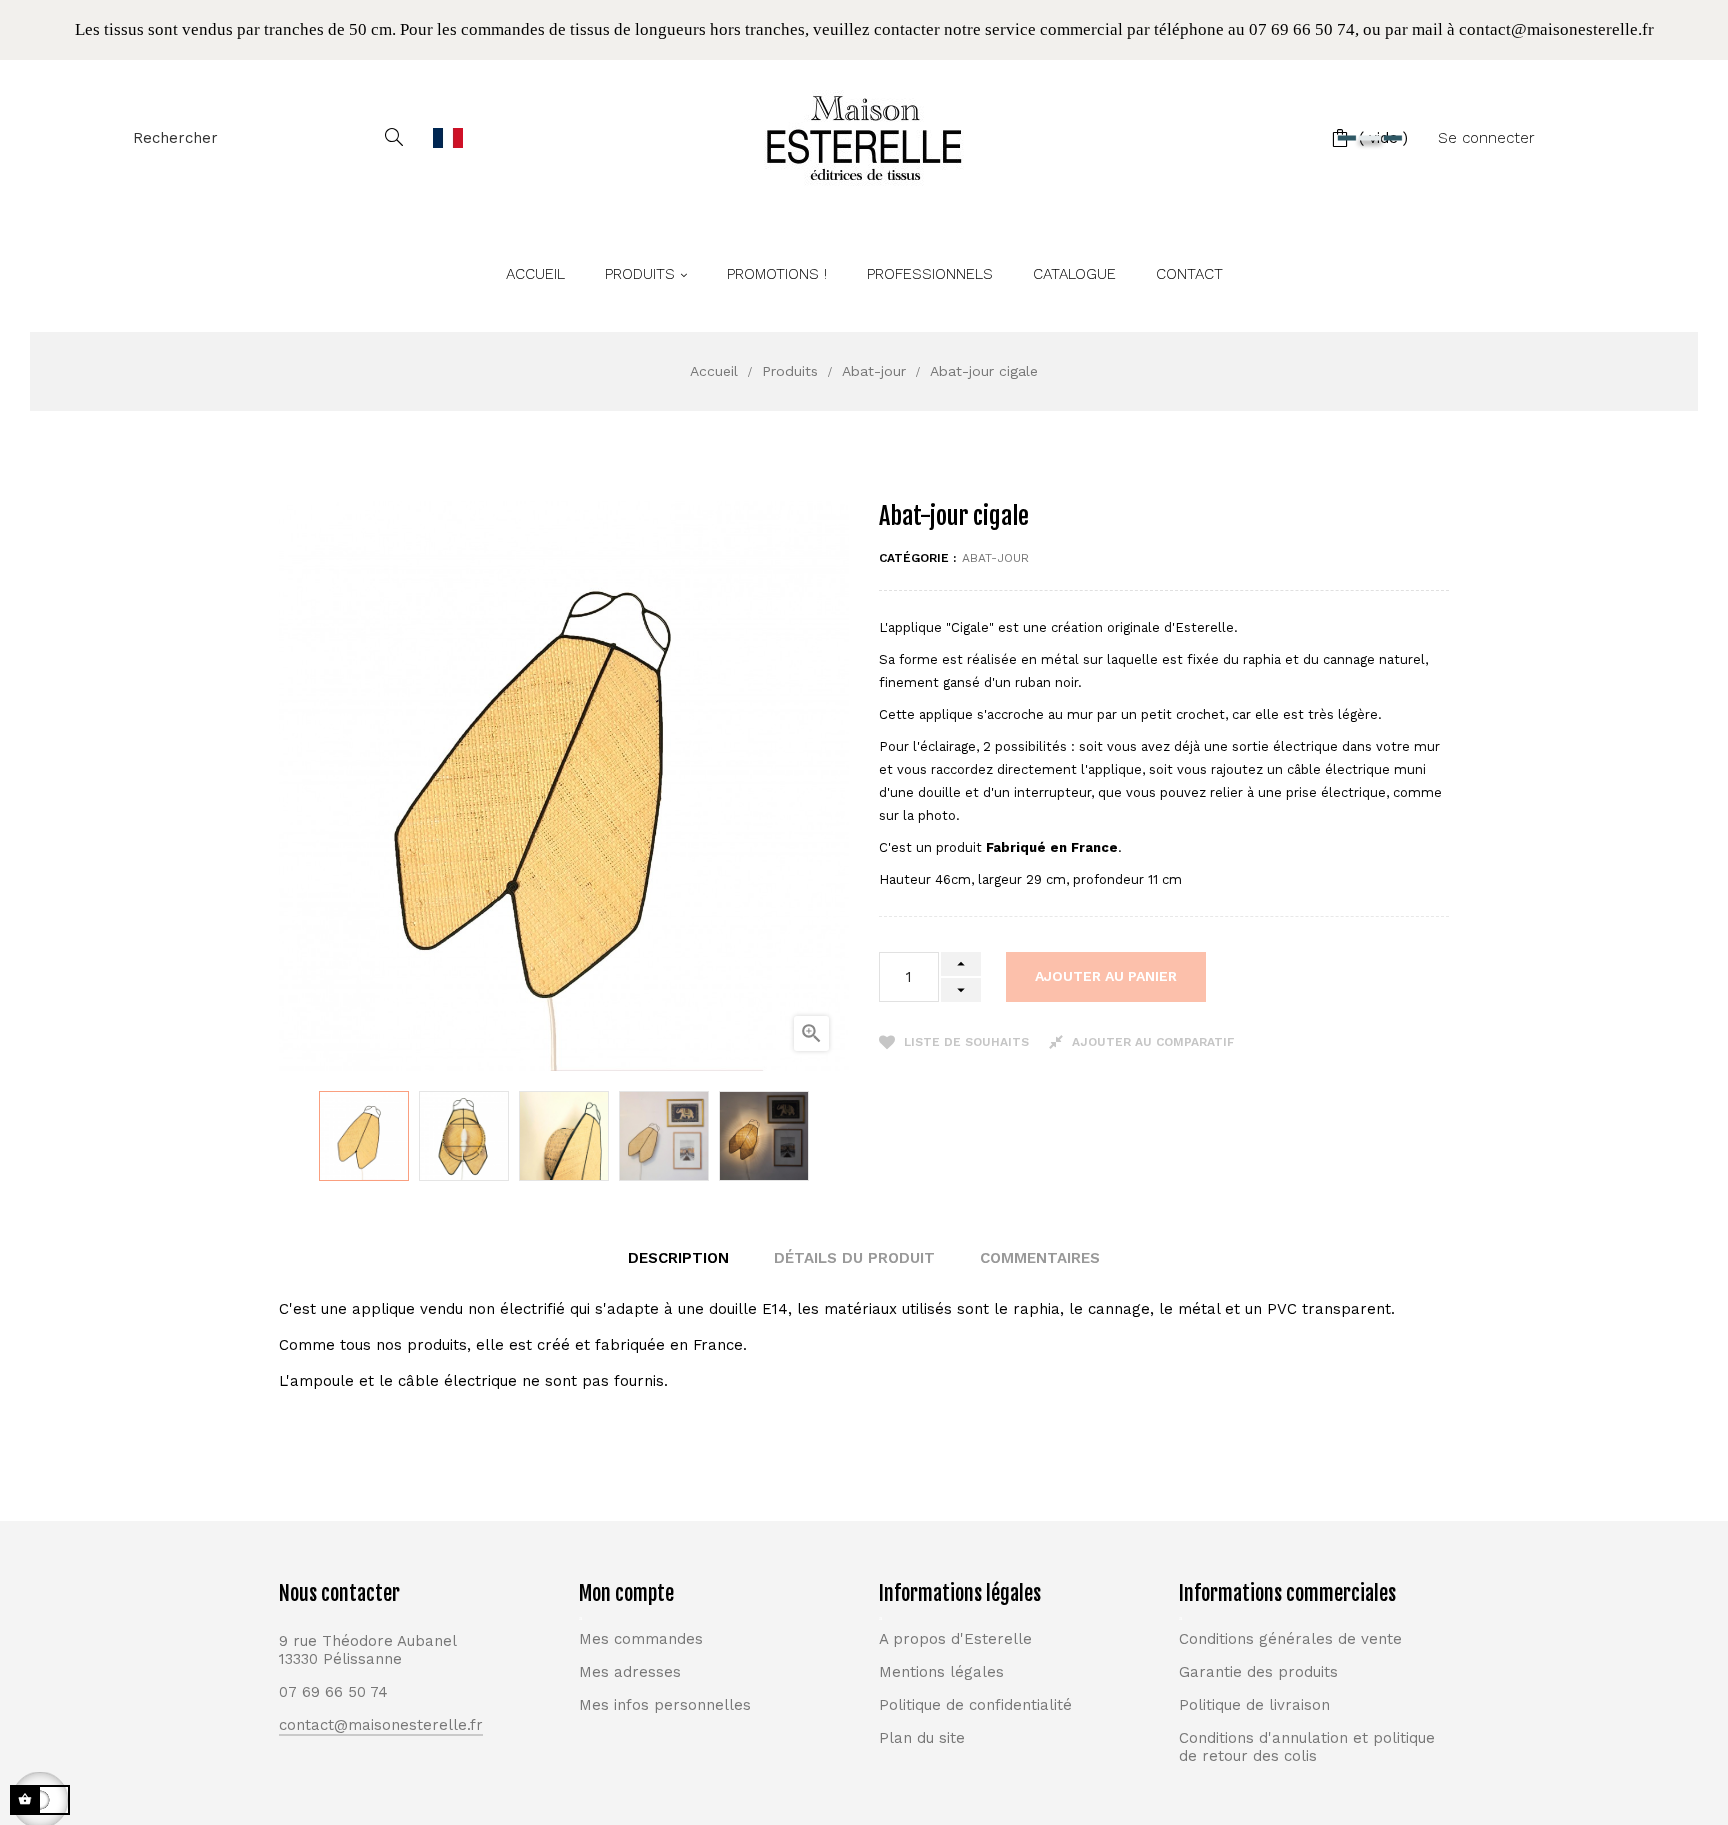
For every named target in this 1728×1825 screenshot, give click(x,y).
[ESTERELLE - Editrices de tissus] (864, 138)
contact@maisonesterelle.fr (381, 1725)
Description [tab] (678, 1258)
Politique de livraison (1254, 1705)
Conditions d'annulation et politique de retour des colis (1307, 1747)
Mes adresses (630, 1672)
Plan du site (922, 1738)
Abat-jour (995, 558)
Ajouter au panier (1106, 976)
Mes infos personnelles (665, 1705)
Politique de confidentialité (975, 1705)
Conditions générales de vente (1290, 1639)
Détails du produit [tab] (854, 1258)
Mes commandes (641, 1639)
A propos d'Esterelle (955, 1639)
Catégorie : (917, 558)
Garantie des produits (1258, 1672)
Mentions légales (941, 1672)
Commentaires (1040, 1258)
